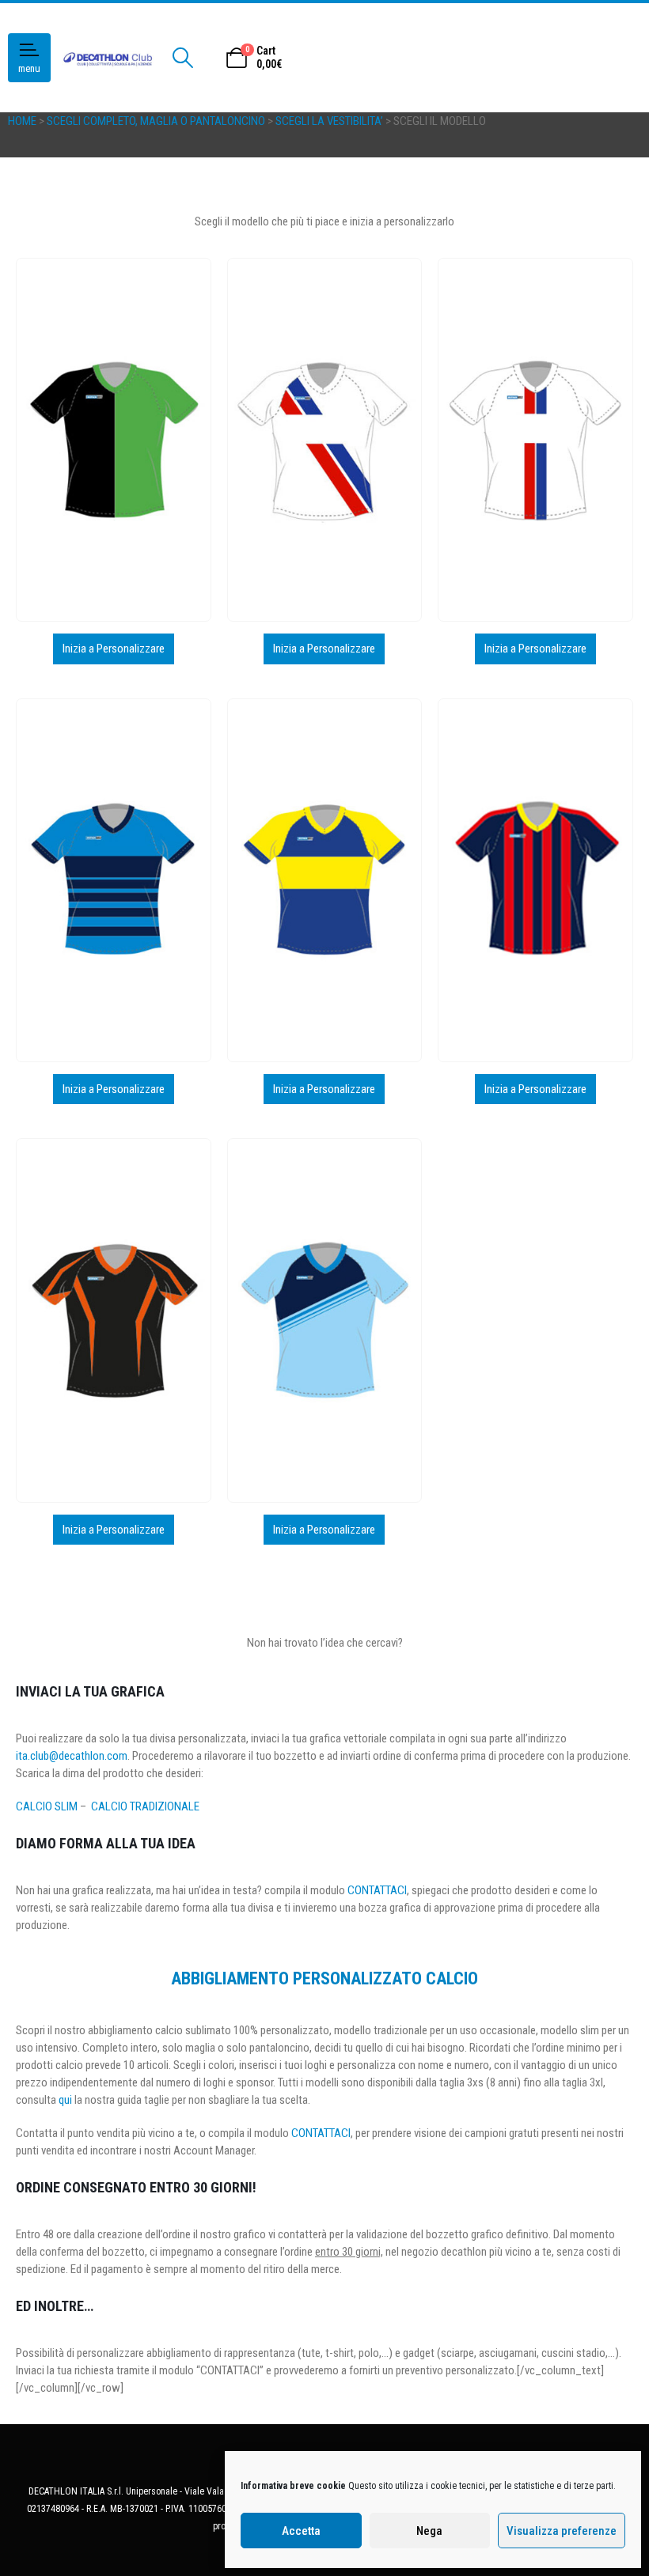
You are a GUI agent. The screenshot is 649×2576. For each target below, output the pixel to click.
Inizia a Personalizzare (114, 649)
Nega (429, 2531)
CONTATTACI (377, 1890)
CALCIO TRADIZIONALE (145, 1806)
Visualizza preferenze (562, 2531)
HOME (22, 121)
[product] (113, 440)
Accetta (301, 2531)
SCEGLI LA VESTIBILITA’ (329, 121)
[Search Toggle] (182, 58)
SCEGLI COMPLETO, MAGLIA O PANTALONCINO (156, 121)
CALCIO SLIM (47, 1806)
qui (65, 2100)
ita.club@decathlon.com (72, 1756)
